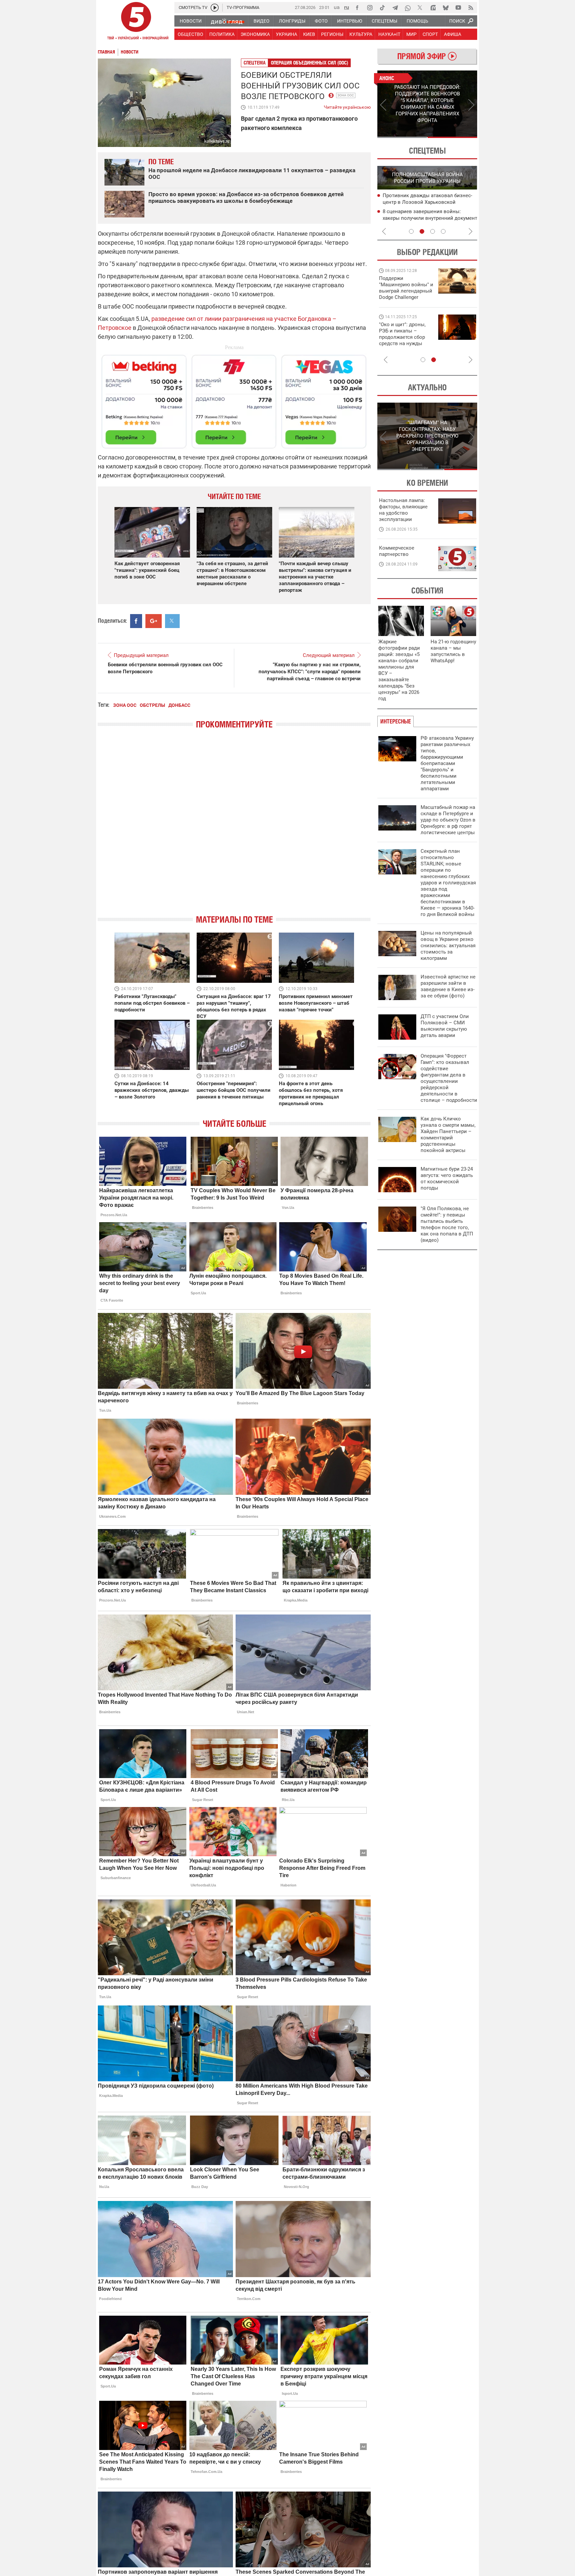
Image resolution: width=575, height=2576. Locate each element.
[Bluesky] (446, 8)
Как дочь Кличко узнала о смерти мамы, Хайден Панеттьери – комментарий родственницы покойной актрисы (448, 1135)
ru (347, 7)
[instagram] (370, 8)
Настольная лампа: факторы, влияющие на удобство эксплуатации (403, 510)
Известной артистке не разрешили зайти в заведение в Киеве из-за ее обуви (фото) (448, 986)
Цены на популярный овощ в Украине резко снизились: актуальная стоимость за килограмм (448, 946)
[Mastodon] (433, 8)
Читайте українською (347, 106)
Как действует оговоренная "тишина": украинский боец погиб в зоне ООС (147, 570)
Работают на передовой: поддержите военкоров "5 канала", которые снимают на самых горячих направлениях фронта (405, 297)
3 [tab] (433, 231)
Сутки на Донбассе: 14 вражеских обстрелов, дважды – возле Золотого (152, 1090)
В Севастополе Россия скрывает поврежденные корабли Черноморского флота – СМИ (422, 202)
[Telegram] (395, 8)
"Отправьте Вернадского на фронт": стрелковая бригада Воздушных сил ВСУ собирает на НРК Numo (404, 340)
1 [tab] (402, 137)
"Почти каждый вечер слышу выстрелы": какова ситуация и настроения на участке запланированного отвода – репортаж (315, 577)
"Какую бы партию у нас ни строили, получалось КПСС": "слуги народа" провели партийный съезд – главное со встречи (310, 672)
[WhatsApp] (408, 8)
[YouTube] (458, 8)
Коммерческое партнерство (397, 551)
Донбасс (179, 705)
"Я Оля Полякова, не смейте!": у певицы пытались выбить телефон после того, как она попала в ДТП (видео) (447, 1224)
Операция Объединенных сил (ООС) (309, 63)
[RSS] (471, 8)
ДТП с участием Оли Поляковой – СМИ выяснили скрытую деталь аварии (445, 1026)
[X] (420, 8)
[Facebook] (357, 8)
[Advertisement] (234, 399)
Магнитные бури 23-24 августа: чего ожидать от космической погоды (447, 1178)
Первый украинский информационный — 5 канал (136, 22)
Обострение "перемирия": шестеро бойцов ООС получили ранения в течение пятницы (234, 1090)
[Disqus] (234, 828)
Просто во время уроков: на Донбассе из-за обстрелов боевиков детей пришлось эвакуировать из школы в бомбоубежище (246, 197)
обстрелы (152, 705)
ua (337, 7)
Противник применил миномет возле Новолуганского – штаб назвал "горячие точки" (316, 1003)
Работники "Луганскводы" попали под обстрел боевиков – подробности (152, 1003)
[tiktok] (382, 8)
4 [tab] (443, 231)
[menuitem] (190, 21)
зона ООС (346, 95)
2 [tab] (452, 137)
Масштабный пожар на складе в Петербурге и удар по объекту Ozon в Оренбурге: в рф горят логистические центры (448, 820)
